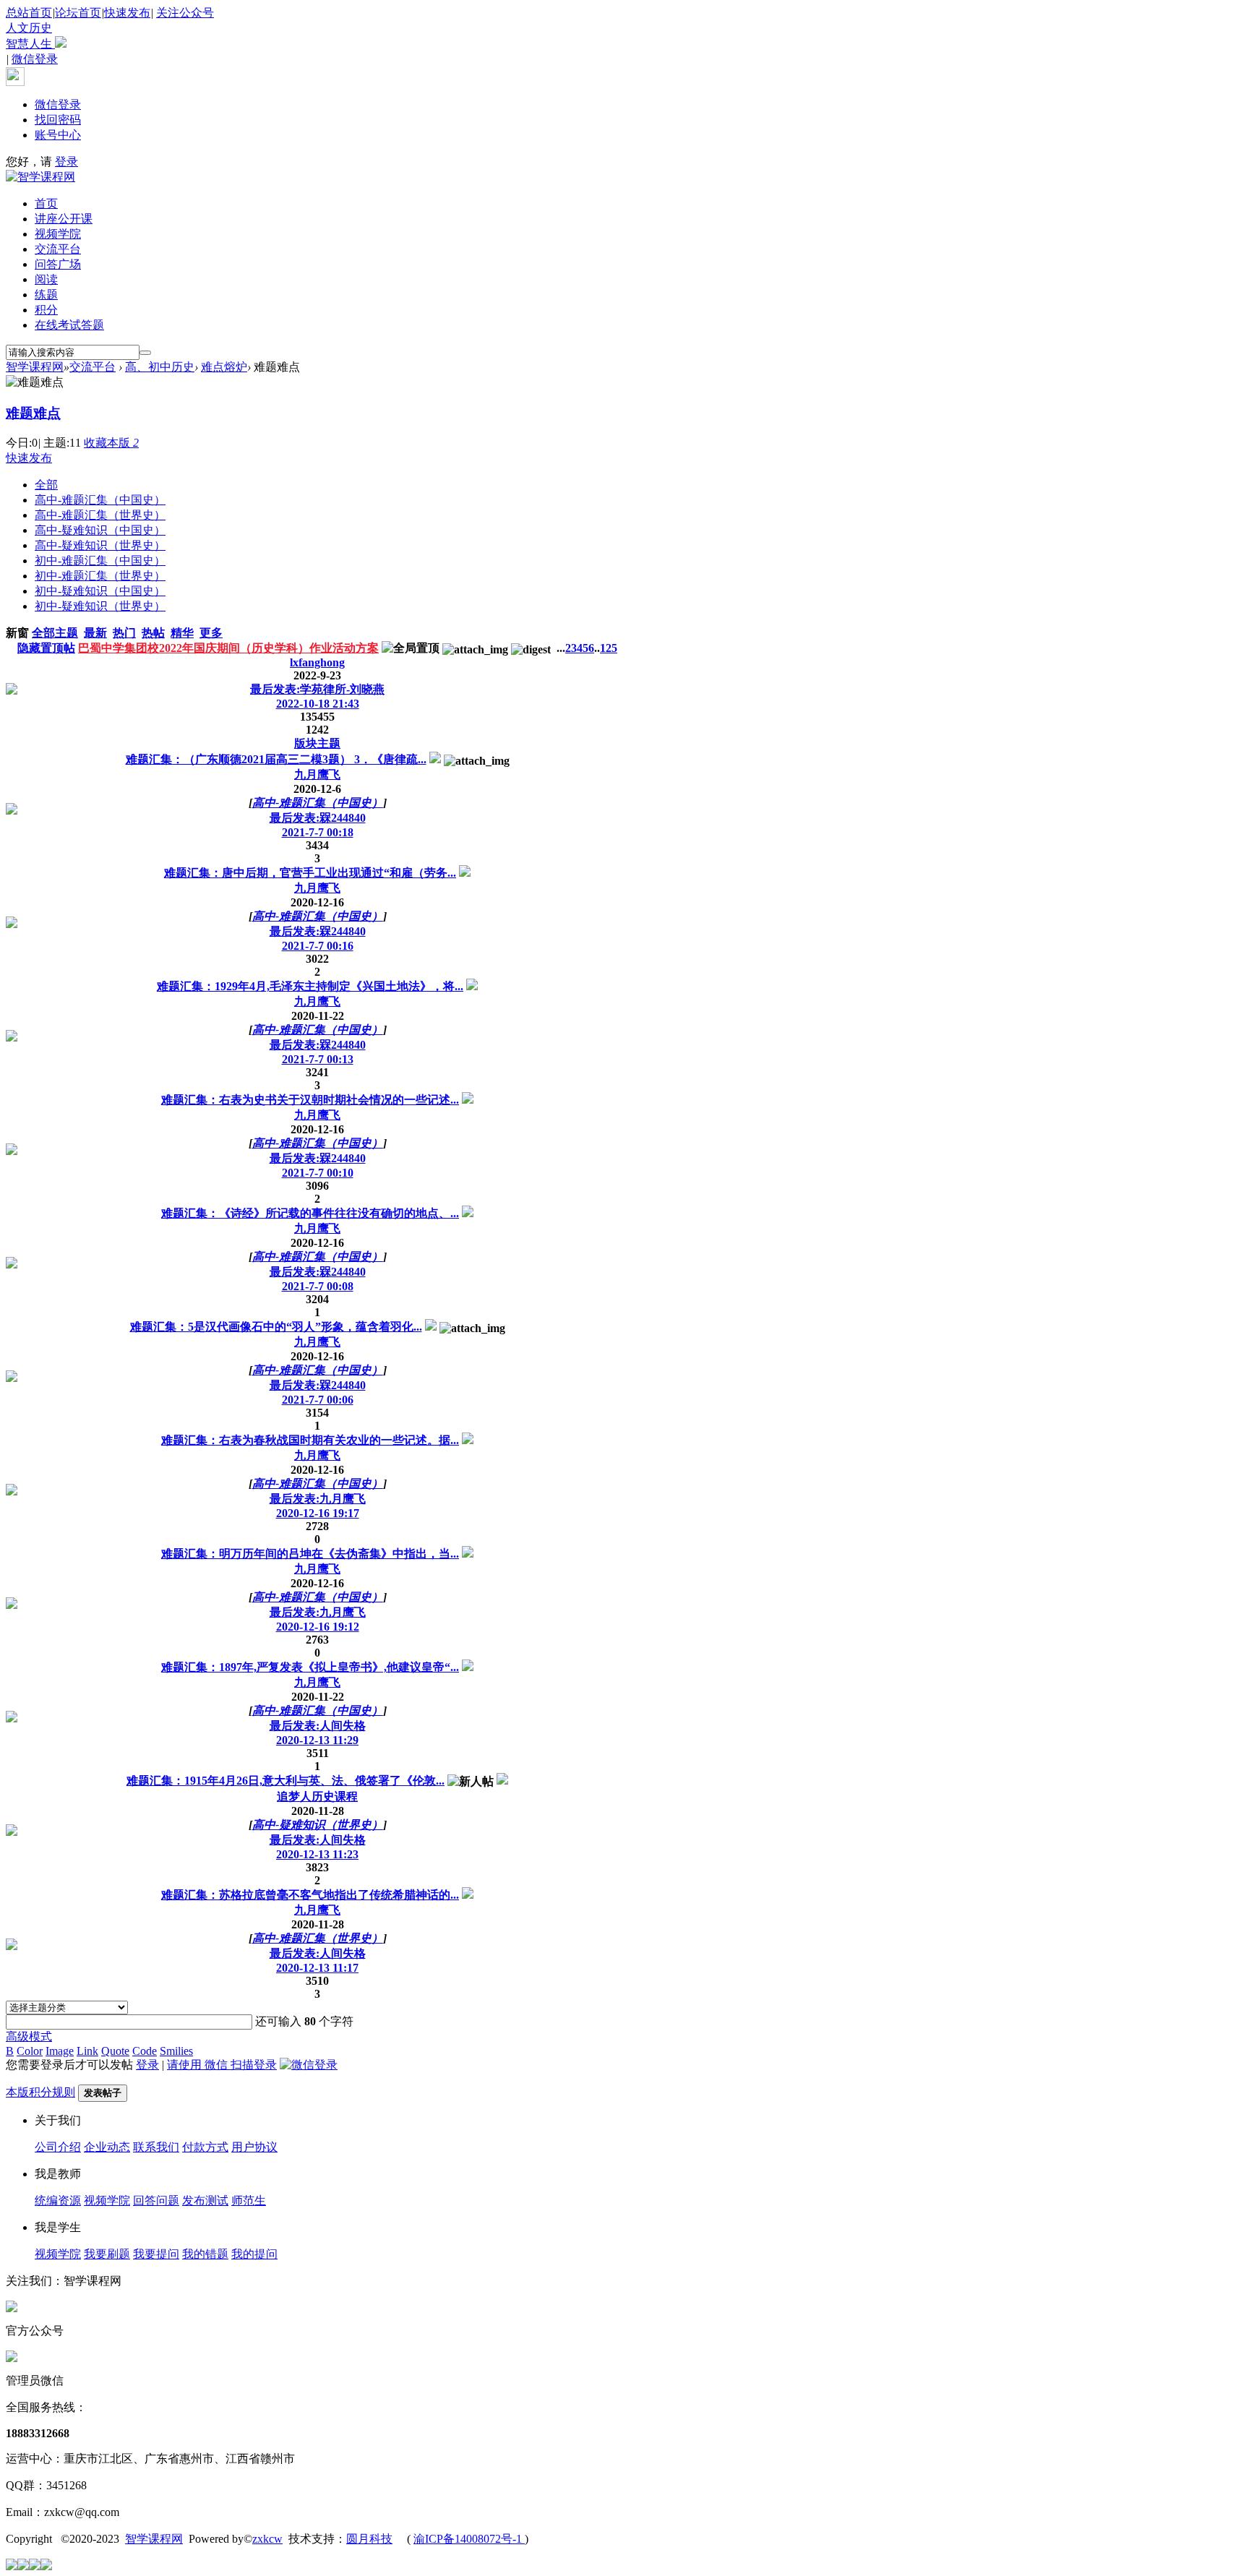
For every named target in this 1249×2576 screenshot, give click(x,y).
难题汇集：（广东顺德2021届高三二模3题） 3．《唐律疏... (276, 759)
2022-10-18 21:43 (318, 704)
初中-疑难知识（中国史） (100, 591)
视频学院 (58, 234)
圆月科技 (369, 2539)
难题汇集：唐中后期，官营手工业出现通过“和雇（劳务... (310, 873)
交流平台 (58, 249)
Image (60, 2051)
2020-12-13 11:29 (317, 1740)
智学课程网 (35, 367)
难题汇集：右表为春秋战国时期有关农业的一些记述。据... (310, 1440)
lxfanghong (317, 662)
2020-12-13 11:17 (317, 1968)
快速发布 (127, 13)
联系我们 (156, 2147)
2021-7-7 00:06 (318, 1400)
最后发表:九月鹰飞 (318, 1499)
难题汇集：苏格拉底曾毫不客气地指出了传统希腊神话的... (310, 1895)
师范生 (249, 2201)
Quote (115, 2051)
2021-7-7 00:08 (318, 1286)
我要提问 (156, 2254)
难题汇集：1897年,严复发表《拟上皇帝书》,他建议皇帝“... (310, 1667)
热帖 (153, 633)
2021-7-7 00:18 (318, 832)
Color (30, 2051)
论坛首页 (78, 13)
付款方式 (205, 2147)
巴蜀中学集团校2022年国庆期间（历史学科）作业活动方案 (228, 648)
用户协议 (254, 2147)
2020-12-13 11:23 (317, 1854)
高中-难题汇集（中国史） (100, 500)
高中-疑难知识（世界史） (100, 545)
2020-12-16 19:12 (318, 1627)
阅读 (46, 279)
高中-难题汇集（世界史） (100, 515)
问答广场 (58, 264)
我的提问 (254, 2254)
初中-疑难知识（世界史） (100, 606)
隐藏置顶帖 (46, 648)
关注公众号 (110, 28)
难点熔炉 (224, 367)
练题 (46, 295)
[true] (145, 353)
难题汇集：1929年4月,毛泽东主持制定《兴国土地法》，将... (310, 986)
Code (145, 2051)
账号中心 (58, 135)
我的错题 (205, 2254)
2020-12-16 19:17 (318, 1513)
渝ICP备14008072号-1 (469, 2539)
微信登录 (35, 59)
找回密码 (58, 120)
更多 (211, 633)
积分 (46, 310)
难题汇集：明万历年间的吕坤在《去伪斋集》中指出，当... (310, 1554)
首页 (46, 203)
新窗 (17, 633)
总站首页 (29, 13)
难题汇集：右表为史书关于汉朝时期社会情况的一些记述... (310, 1100)
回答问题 (156, 2201)
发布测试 (205, 2201)
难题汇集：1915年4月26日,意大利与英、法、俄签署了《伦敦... (286, 1781)
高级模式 (29, 2036)
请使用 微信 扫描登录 (222, 2065)
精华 (182, 633)
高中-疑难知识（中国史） (100, 530)
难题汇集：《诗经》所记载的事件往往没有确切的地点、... (310, 1213)
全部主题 (55, 633)
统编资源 (58, 2201)
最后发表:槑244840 (318, 818)
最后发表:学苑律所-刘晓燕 (317, 689)
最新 (95, 633)
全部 (46, 485)
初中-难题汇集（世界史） (100, 576)
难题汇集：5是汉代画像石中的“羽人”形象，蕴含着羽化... (276, 1327)
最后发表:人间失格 (318, 1726)
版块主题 (317, 743)
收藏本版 (111, 443)
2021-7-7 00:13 (318, 1059)
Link (87, 2051)
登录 (66, 162)
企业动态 (107, 2147)
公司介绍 (58, 2147)
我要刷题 (107, 2254)
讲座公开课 (64, 219)
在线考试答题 (69, 325)
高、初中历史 (160, 367)
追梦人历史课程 (317, 1796)
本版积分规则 (40, 2092)
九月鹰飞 (317, 774)
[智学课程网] (40, 177)
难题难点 (33, 413)
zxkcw (267, 2539)
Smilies (176, 2051)
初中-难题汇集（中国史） (100, 561)
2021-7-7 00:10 (318, 1173)
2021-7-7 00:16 (318, 946)
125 (609, 648)
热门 (124, 633)
